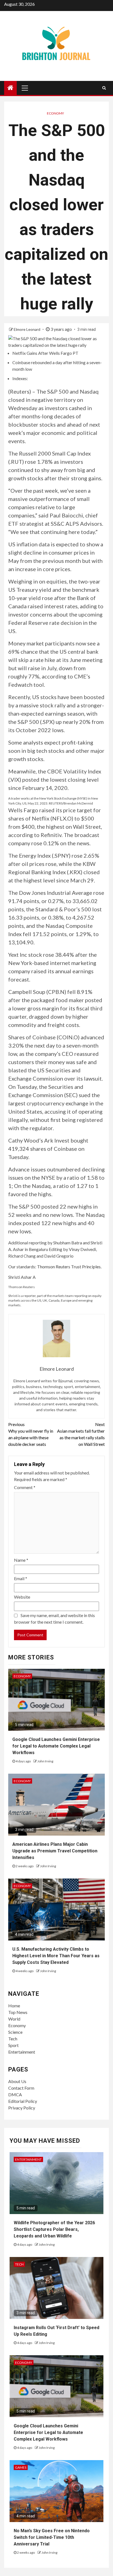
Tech (13, 2039)
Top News (18, 2012)
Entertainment (22, 2052)
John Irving (45, 1761)
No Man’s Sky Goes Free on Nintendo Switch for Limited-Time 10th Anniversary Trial (52, 2537)
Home (14, 2006)
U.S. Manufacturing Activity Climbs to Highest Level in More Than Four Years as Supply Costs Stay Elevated (56, 1956)
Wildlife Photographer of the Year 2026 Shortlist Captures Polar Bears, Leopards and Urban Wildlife (54, 2229)
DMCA (15, 2094)
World (14, 2019)
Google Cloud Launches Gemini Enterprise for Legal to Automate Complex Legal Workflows (56, 1746)
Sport (13, 2045)
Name (21, 1560)
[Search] (104, 88)
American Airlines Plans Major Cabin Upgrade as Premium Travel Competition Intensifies (55, 1851)
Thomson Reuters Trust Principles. (69, 1267)
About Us (17, 2081)
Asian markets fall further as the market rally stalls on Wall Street (81, 1434)
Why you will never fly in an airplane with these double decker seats (31, 1434)
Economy (55, 113)
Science (15, 2032)
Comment (25, 1487)
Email (21, 1578)
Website (22, 1597)
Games (21, 2467)
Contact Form (21, 2088)
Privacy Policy (22, 2108)
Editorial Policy (23, 2101)
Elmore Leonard (27, 329)
